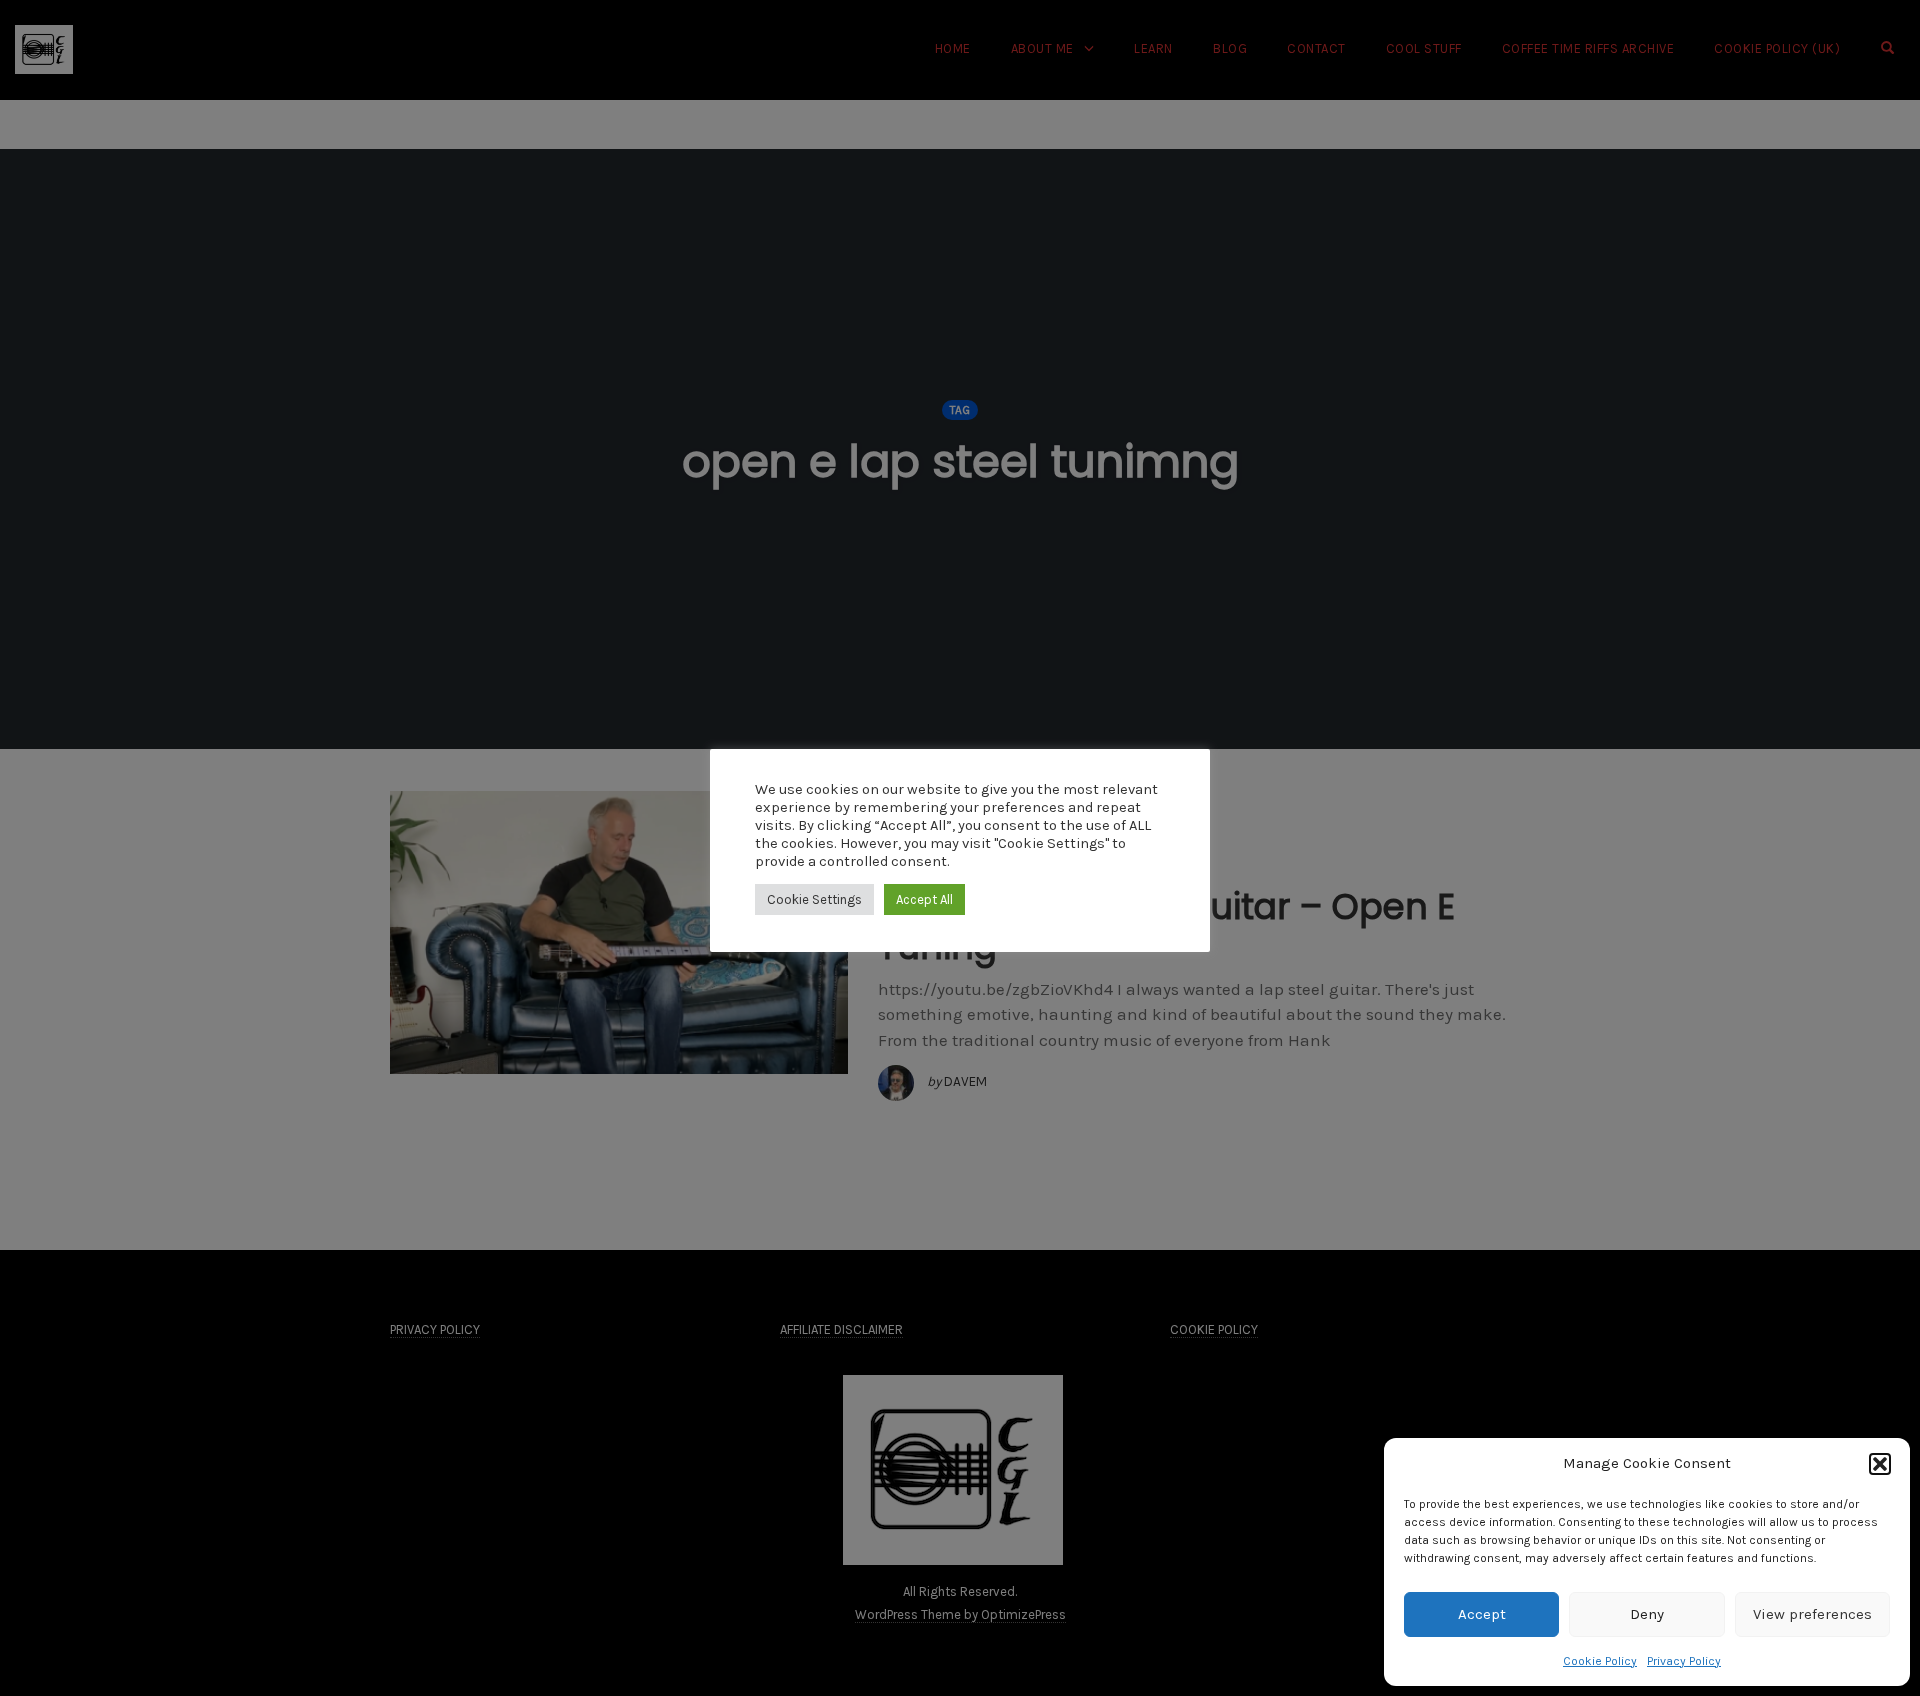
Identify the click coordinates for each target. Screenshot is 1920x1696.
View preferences (1812, 1614)
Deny (1647, 1614)
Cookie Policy (1600, 1661)
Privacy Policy (1684, 1661)
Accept (1482, 1614)
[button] (1880, 1464)
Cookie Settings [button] (814, 899)
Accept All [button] (924, 899)
